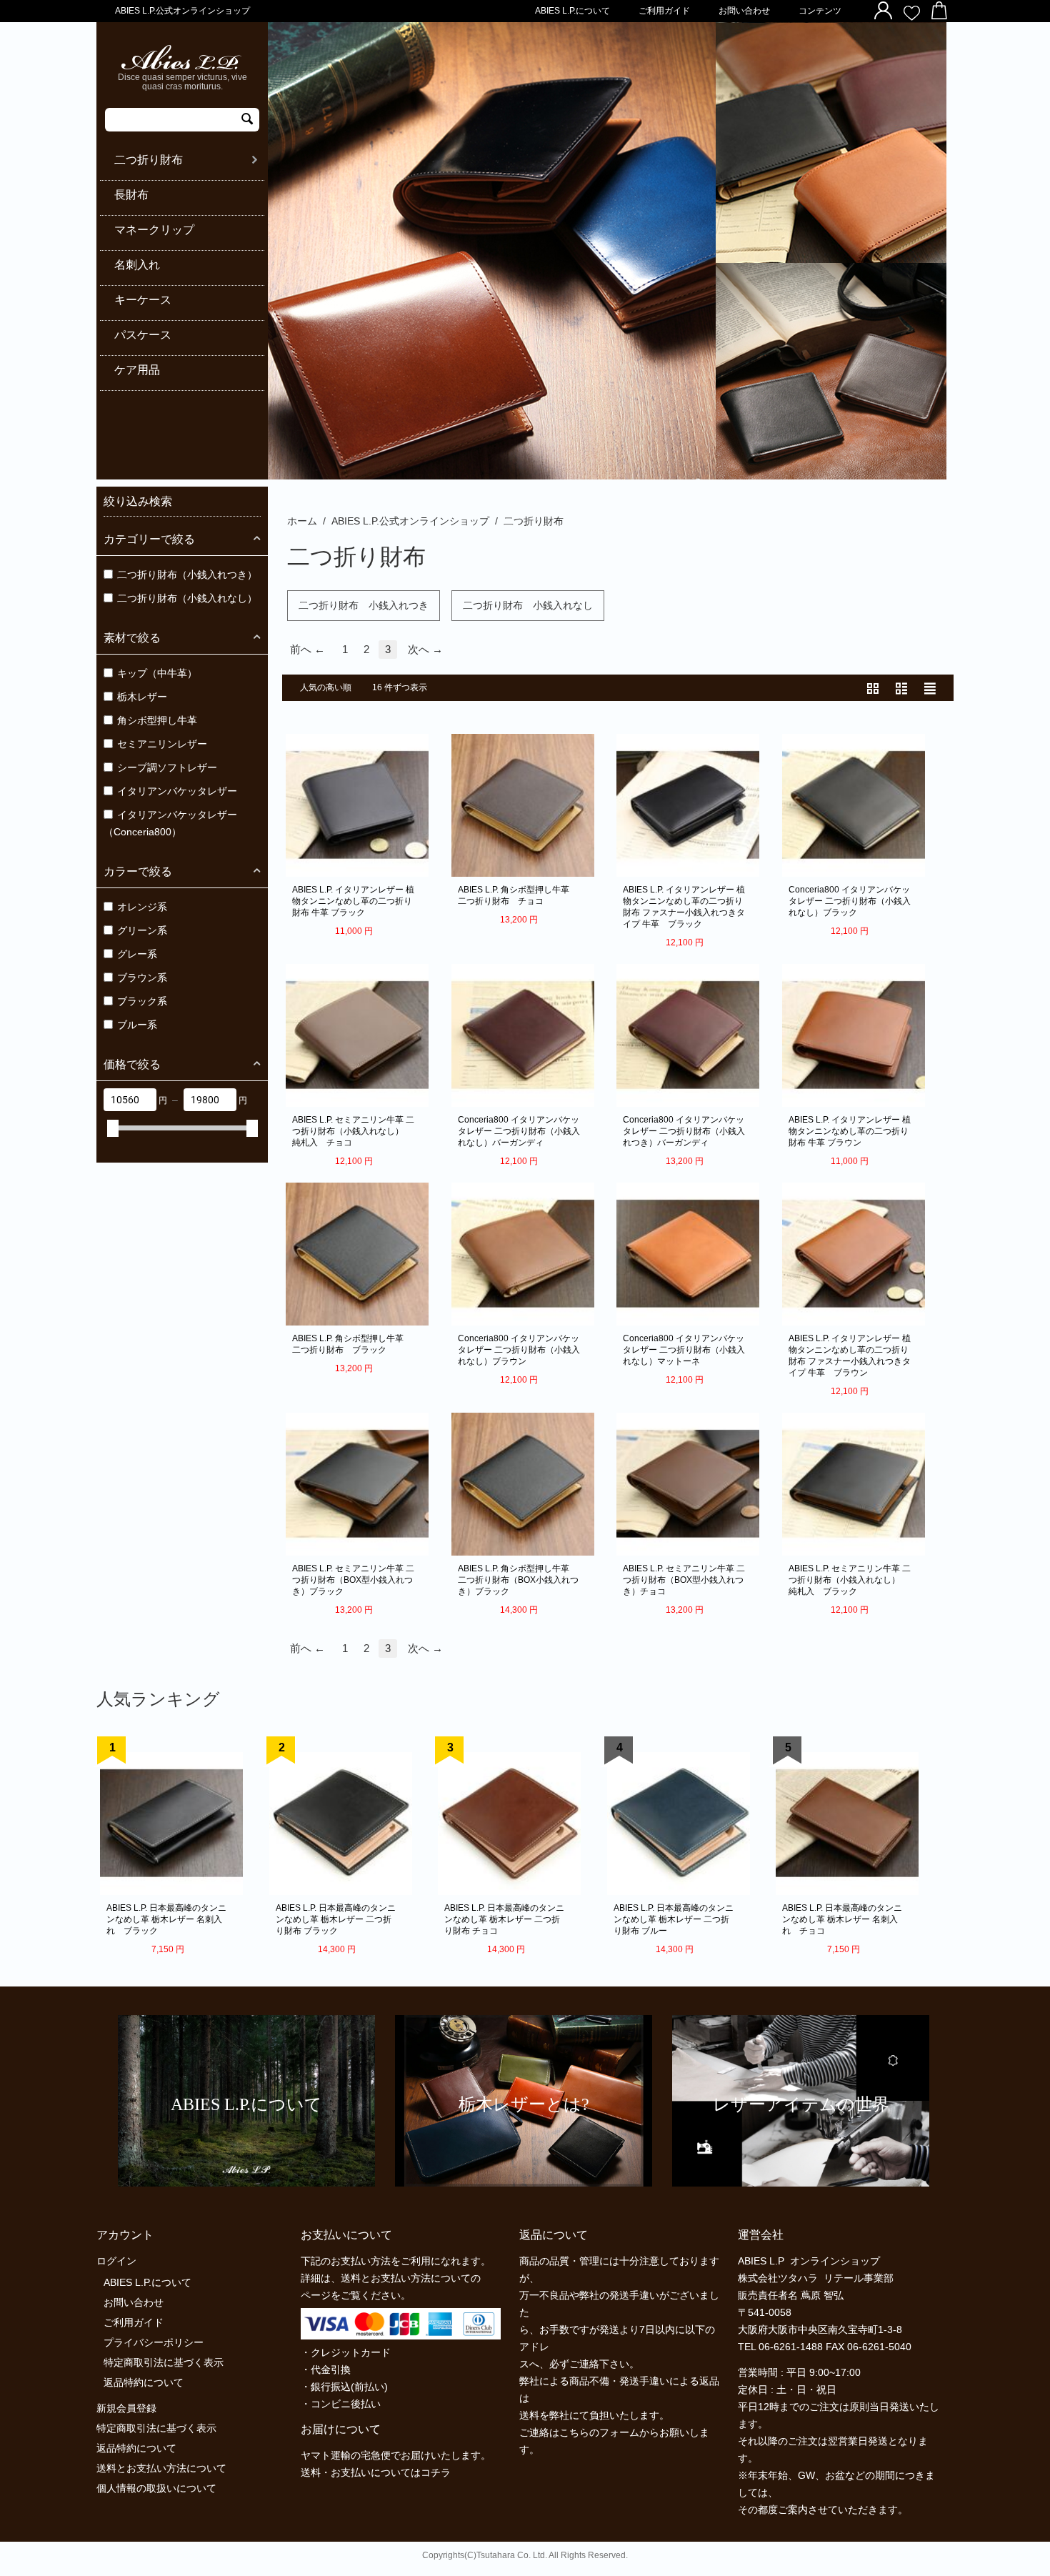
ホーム (302, 521)
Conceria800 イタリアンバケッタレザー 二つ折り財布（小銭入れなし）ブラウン (519, 1350)
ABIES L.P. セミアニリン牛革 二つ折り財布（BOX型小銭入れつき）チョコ (684, 1580)
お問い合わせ (744, 11)
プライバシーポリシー (154, 2342)
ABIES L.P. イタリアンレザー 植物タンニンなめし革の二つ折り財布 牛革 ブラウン (850, 1131)
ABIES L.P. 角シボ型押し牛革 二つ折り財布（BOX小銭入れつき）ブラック (519, 1580)
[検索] (247, 120)
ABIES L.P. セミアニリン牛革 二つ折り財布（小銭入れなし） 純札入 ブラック (850, 1580)
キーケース (143, 300)
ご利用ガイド (664, 11)
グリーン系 (142, 930)
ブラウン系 (142, 978)
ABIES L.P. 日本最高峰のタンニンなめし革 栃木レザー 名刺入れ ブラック (166, 1919)
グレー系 (137, 954)
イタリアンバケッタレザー (177, 791)
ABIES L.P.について (572, 11)
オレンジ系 (142, 907)
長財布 (131, 195)
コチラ (436, 2472)
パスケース (143, 335)
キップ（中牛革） (157, 673)
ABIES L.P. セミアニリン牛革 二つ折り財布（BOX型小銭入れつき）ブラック (353, 1580)
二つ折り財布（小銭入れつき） (187, 575)
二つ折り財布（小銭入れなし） (187, 598)
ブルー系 (137, 1025)
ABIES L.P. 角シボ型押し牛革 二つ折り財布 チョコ (519, 895)
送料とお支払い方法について (161, 2468)
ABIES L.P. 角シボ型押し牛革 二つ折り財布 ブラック (353, 1344)
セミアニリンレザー (162, 744)
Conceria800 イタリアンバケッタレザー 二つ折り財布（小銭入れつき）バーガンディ (684, 1131)
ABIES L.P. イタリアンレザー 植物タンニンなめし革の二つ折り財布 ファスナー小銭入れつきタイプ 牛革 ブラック (684, 907)
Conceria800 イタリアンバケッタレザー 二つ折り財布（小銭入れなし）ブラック (850, 901)
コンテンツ (820, 11)
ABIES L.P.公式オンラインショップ (410, 521)
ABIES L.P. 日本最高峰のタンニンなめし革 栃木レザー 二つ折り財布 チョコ (504, 1919)
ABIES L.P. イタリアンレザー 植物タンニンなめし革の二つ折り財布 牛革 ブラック (353, 901)
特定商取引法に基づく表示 (164, 2362)
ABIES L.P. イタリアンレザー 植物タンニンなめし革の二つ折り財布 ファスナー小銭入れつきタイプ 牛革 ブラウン (850, 1356)
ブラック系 (142, 1001)
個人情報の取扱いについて (156, 2488)
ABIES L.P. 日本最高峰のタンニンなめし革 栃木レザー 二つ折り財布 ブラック (336, 1919)
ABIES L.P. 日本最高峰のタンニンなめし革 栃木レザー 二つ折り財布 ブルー (674, 1919)
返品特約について (144, 2382)
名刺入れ (137, 265)
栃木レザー (142, 697)
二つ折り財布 (149, 160)
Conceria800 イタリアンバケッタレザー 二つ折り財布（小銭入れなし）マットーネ (684, 1350)
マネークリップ (154, 230)
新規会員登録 (126, 2408)
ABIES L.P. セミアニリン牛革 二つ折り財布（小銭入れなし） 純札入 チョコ (353, 1131)
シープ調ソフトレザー (167, 767)
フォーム (619, 2432)
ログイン (116, 2261)
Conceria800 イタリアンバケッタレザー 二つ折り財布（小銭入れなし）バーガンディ (519, 1131)
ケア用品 (137, 370)
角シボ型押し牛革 (157, 720)
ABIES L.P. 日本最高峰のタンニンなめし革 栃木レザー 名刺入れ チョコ (842, 1919)
